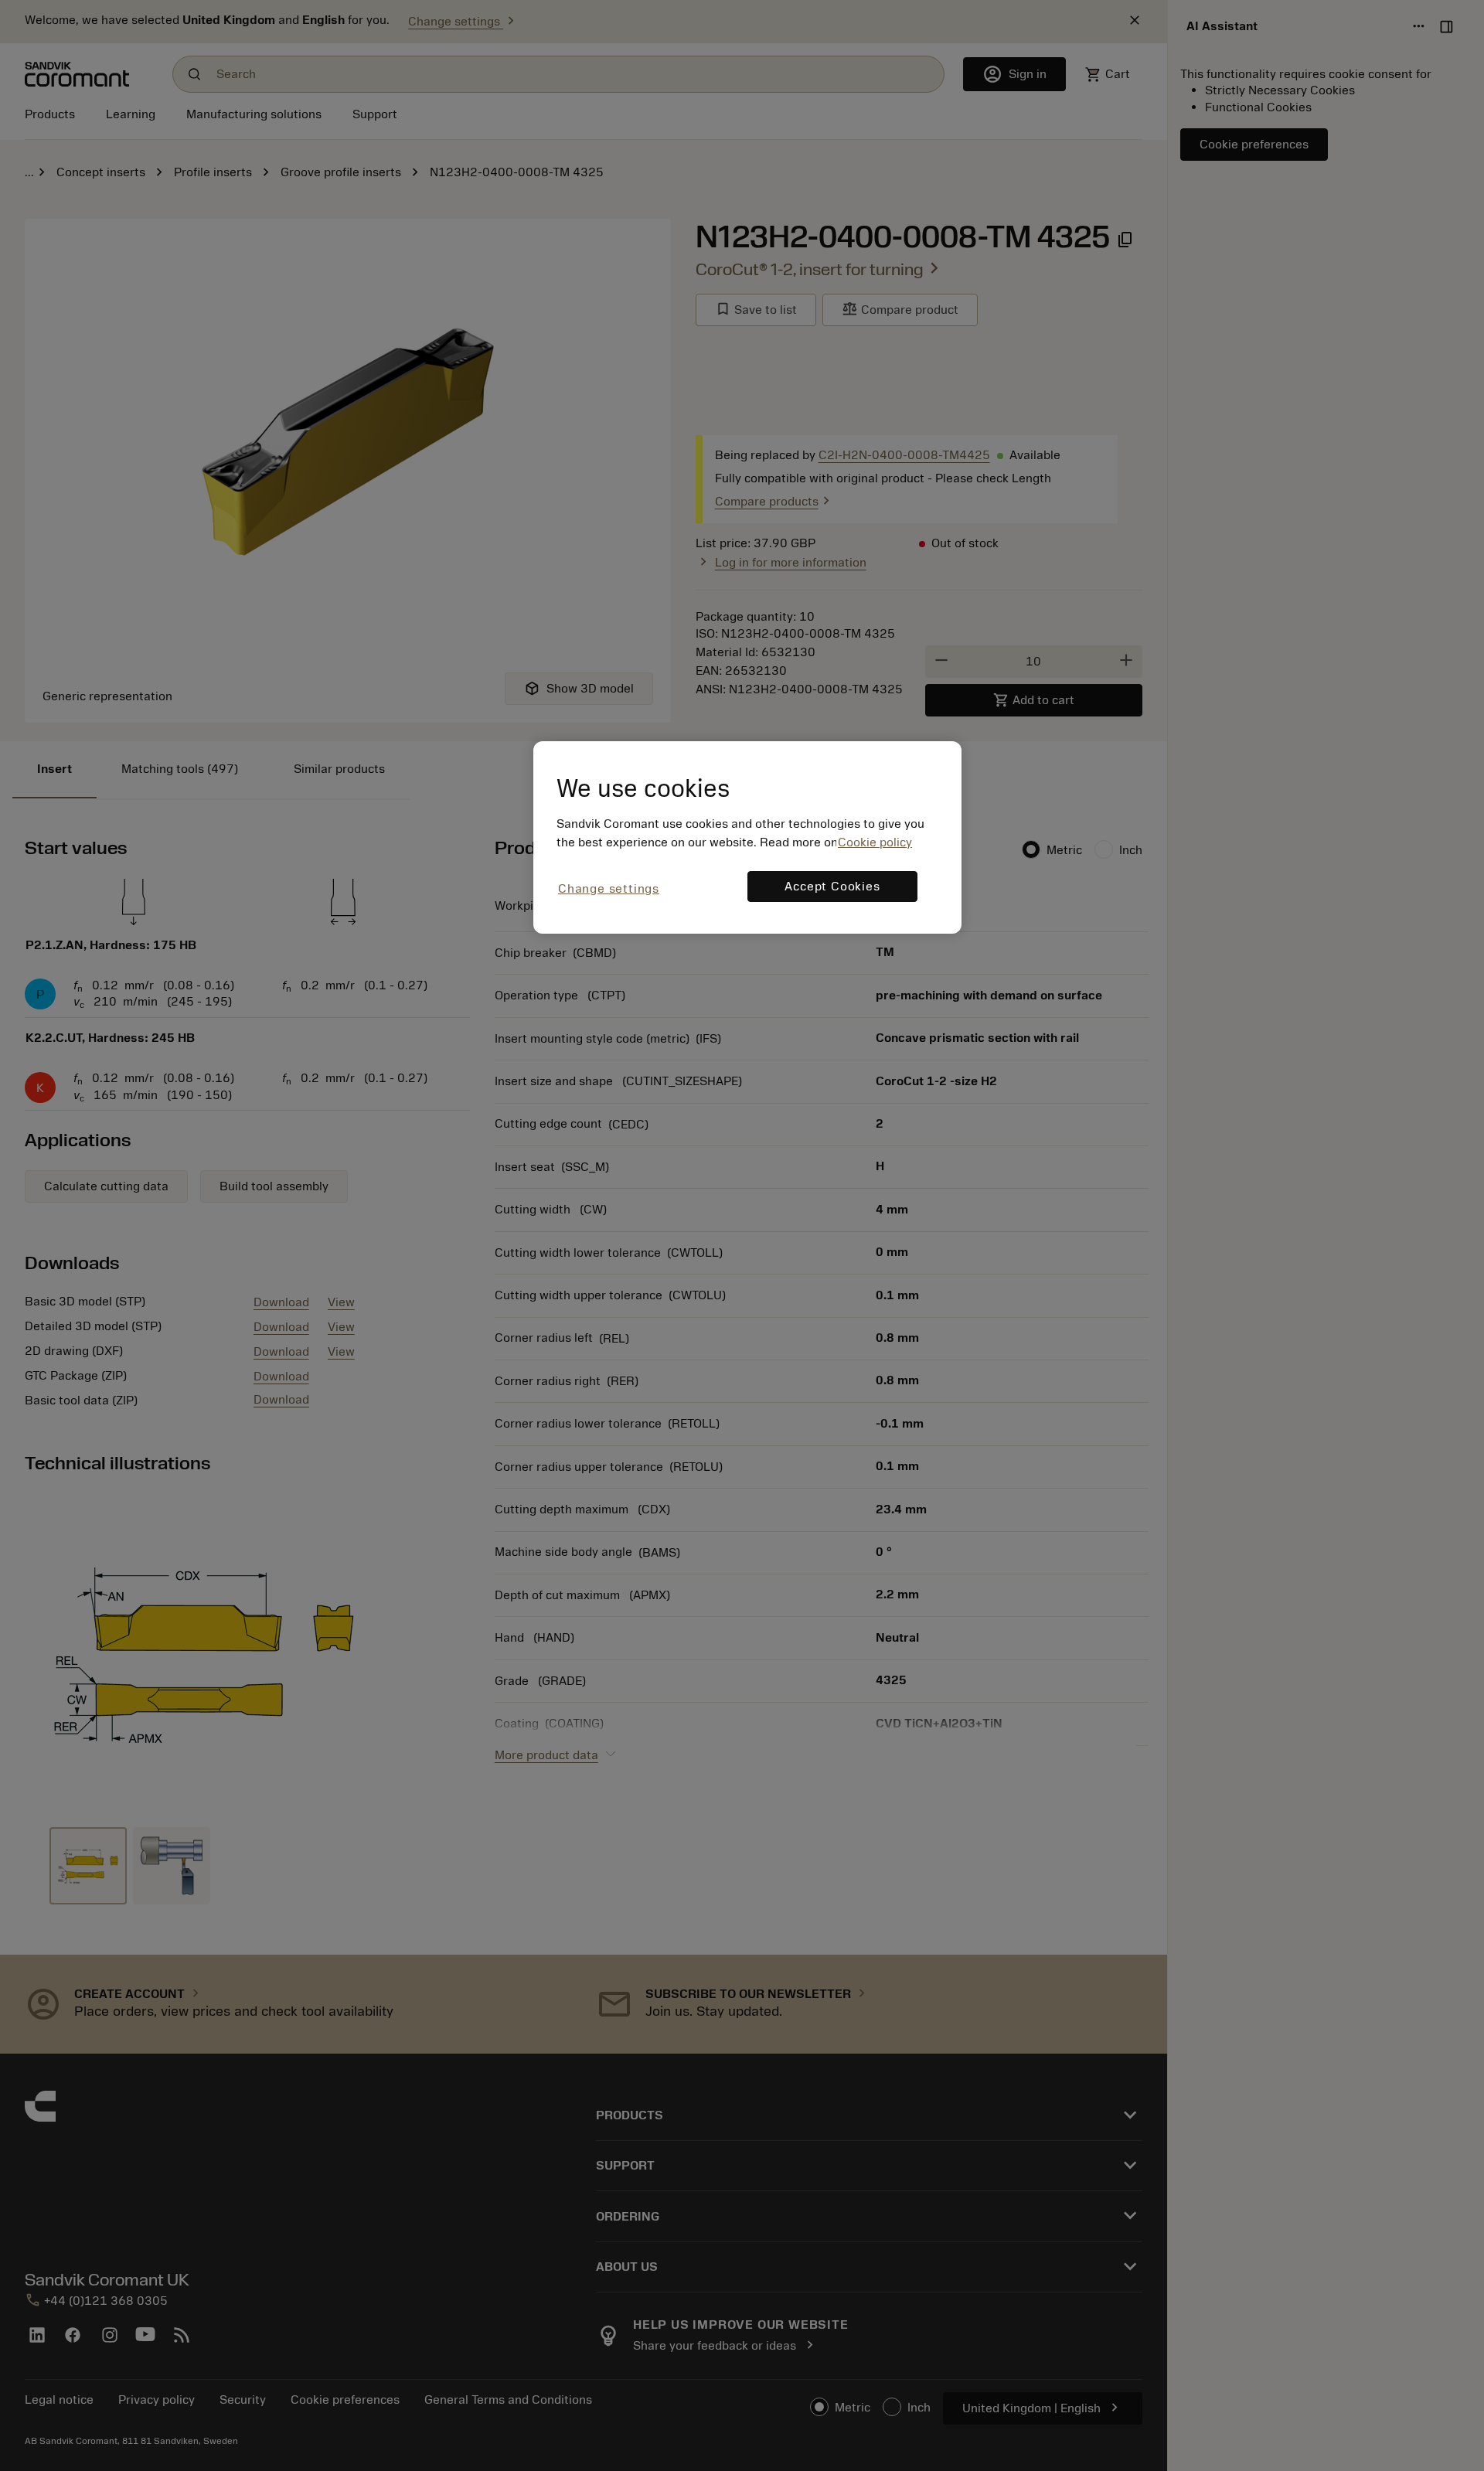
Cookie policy (875, 842)
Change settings (609, 889)
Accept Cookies (832, 887)
